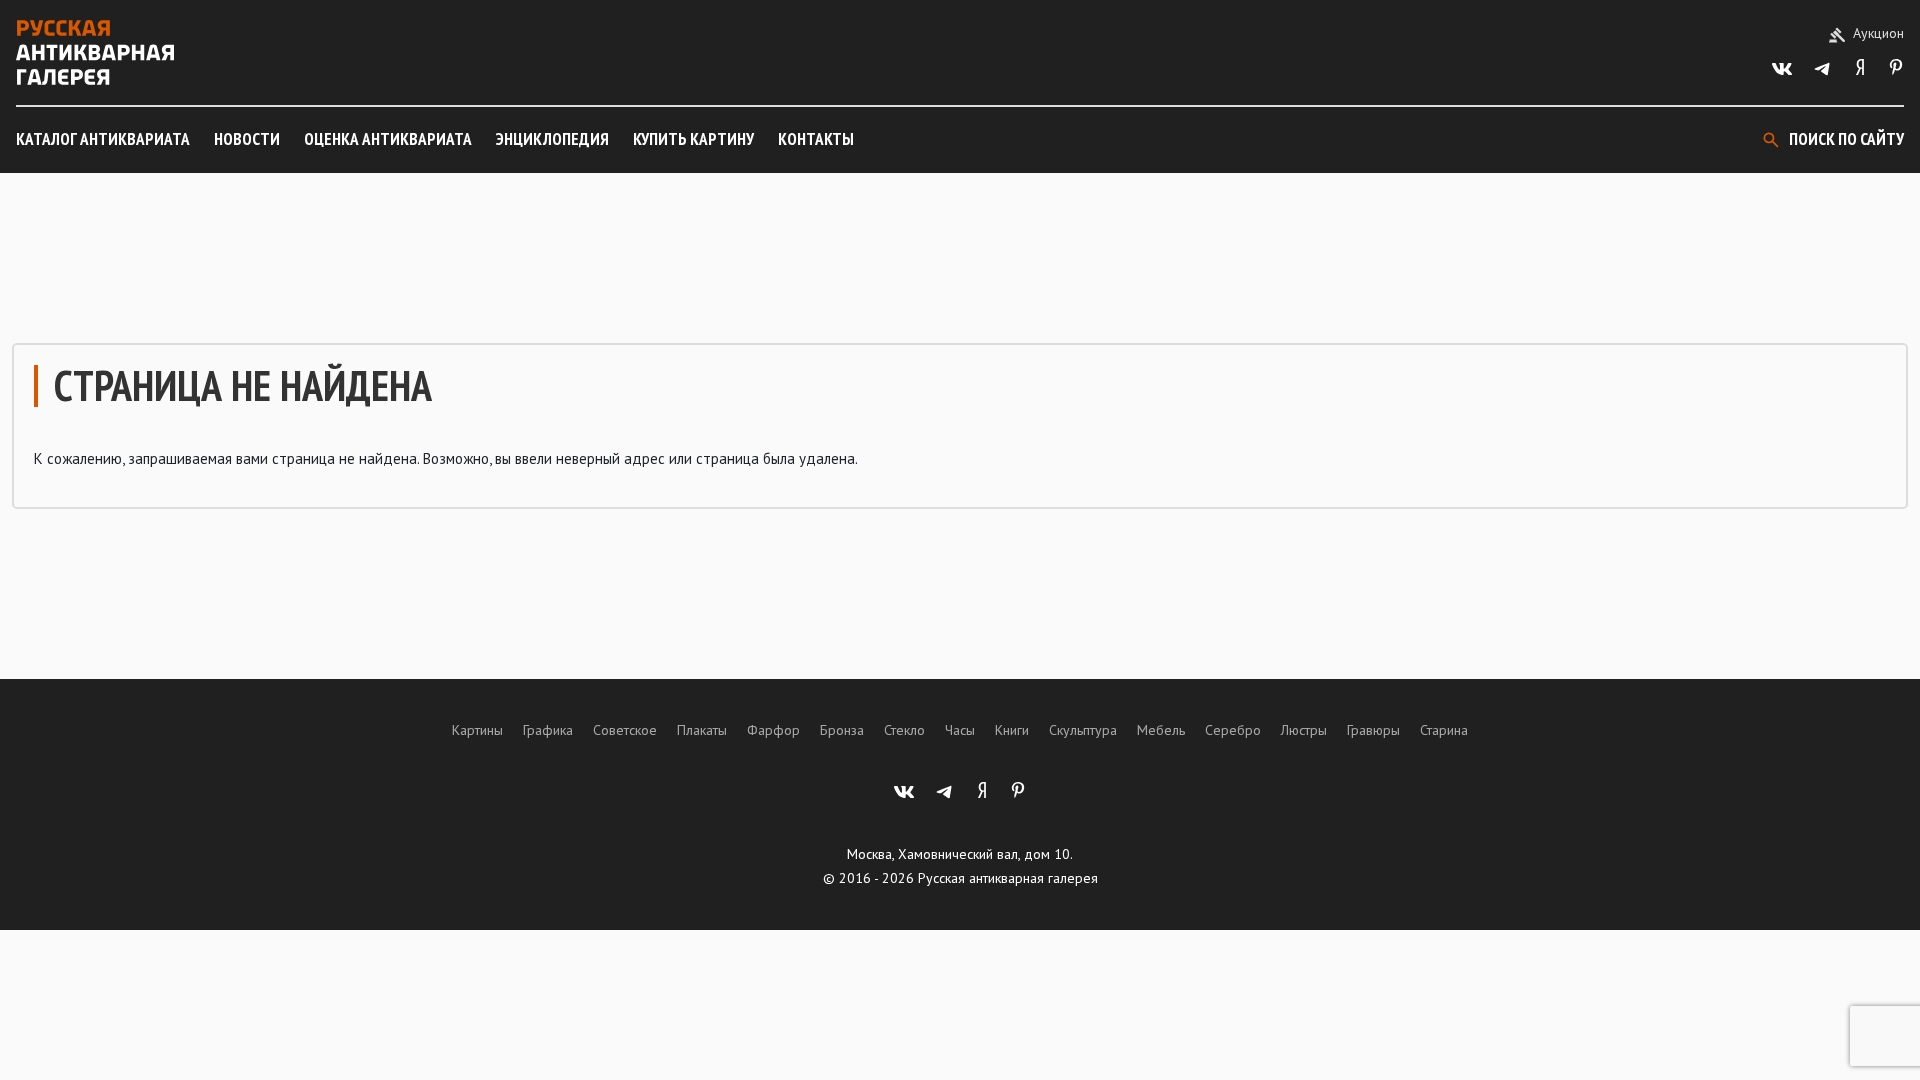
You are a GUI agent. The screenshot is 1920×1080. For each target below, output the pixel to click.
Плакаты (702, 730)
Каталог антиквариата (103, 139)
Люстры (1304, 730)
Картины (477, 730)
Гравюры (1373, 730)
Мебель (1161, 730)
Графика (548, 730)
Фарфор (773, 730)
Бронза (842, 730)
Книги (1012, 730)
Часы (960, 730)
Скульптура (1083, 730)
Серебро (1233, 730)
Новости (247, 139)
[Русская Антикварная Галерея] (95, 52)
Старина (1444, 730)
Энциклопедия (552, 139)
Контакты (816, 139)
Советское (625, 730)
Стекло (904, 730)
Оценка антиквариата (388, 139)
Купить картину (693, 139)
